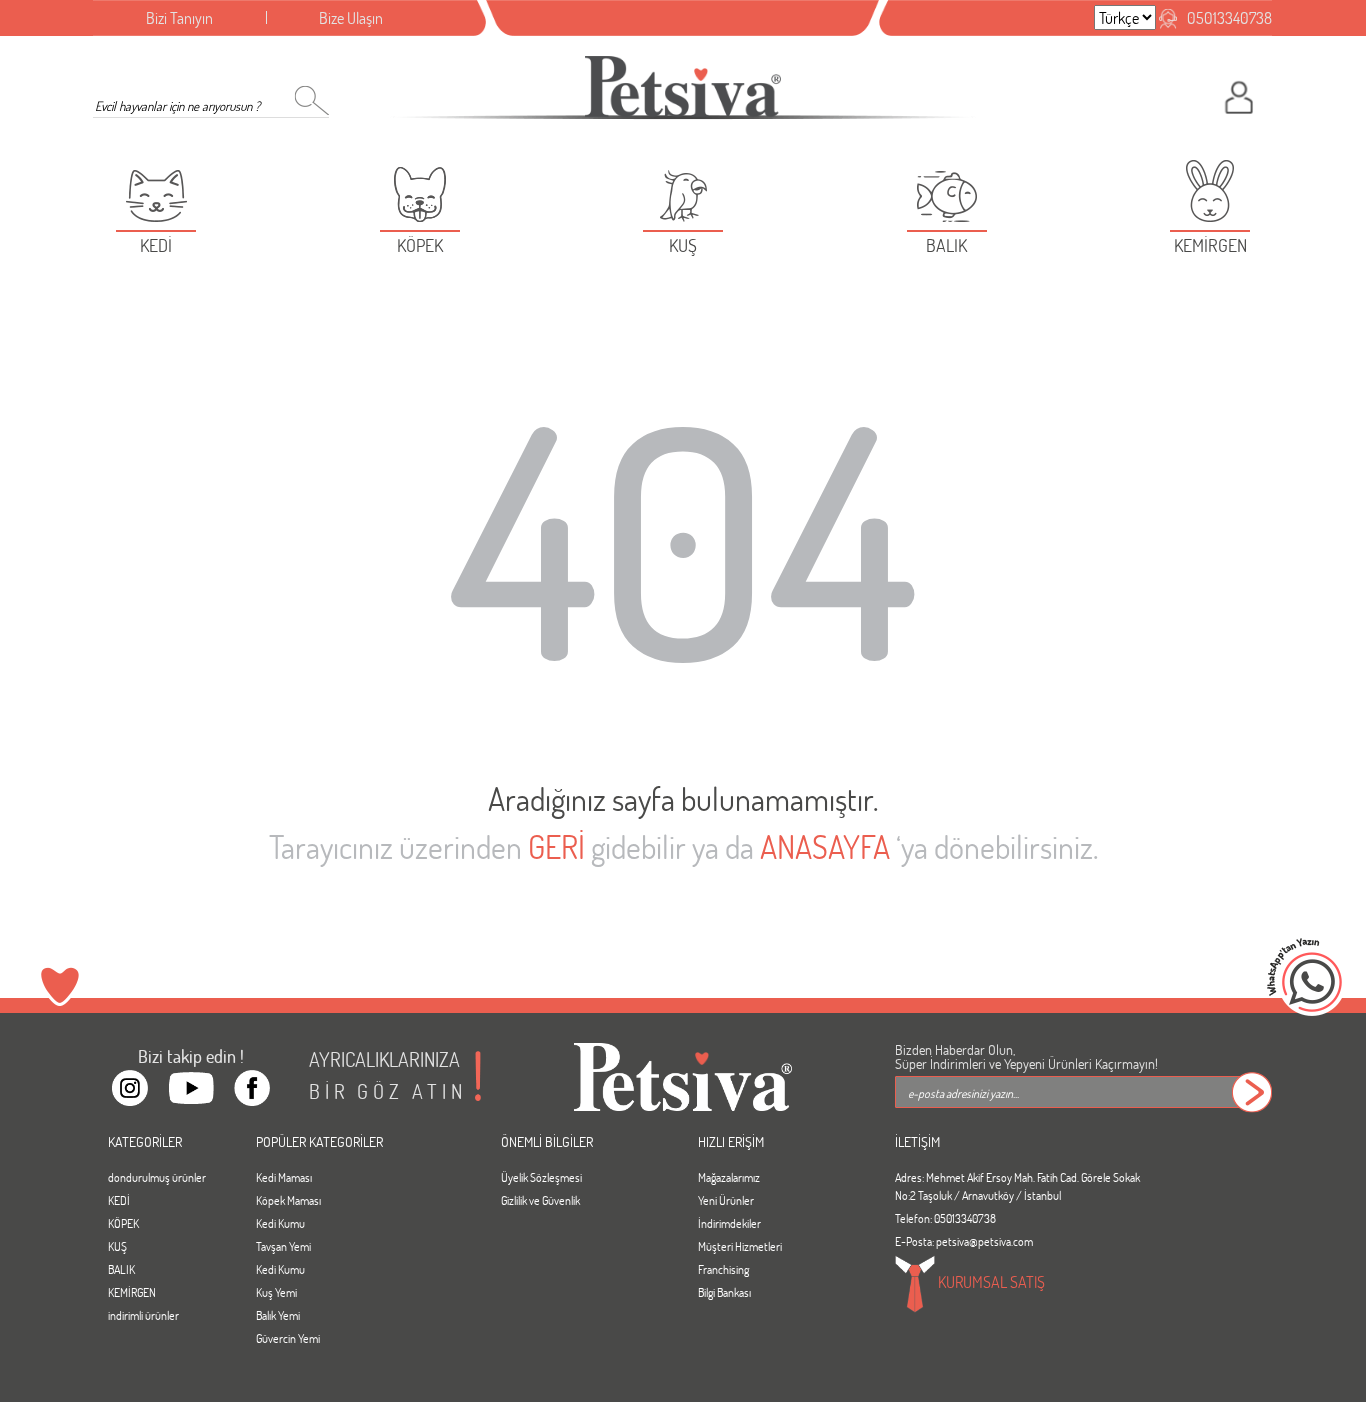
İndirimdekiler (729, 1223)
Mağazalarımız (729, 1177)
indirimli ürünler (143, 1315)
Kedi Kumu (280, 1223)
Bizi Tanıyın (179, 17)
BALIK (121, 1269)
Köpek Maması (288, 1200)
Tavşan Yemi (283, 1246)
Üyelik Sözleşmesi (541, 1177)
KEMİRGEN (132, 1292)
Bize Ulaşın (351, 17)
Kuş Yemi (276, 1292)
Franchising (723, 1269)
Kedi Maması (284, 1177)
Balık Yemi (278, 1315)
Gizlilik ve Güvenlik (540, 1200)
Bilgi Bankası (724, 1292)
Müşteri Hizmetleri (740, 1246)
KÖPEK (123, 1223)
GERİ (556, 846)
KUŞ (117, 1246)
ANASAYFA (825, 846)
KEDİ (119, 1200)
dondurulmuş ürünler (157, 1177)
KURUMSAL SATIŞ (990, 1281)
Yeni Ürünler (726, 1200)
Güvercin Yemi (288, 1338)
